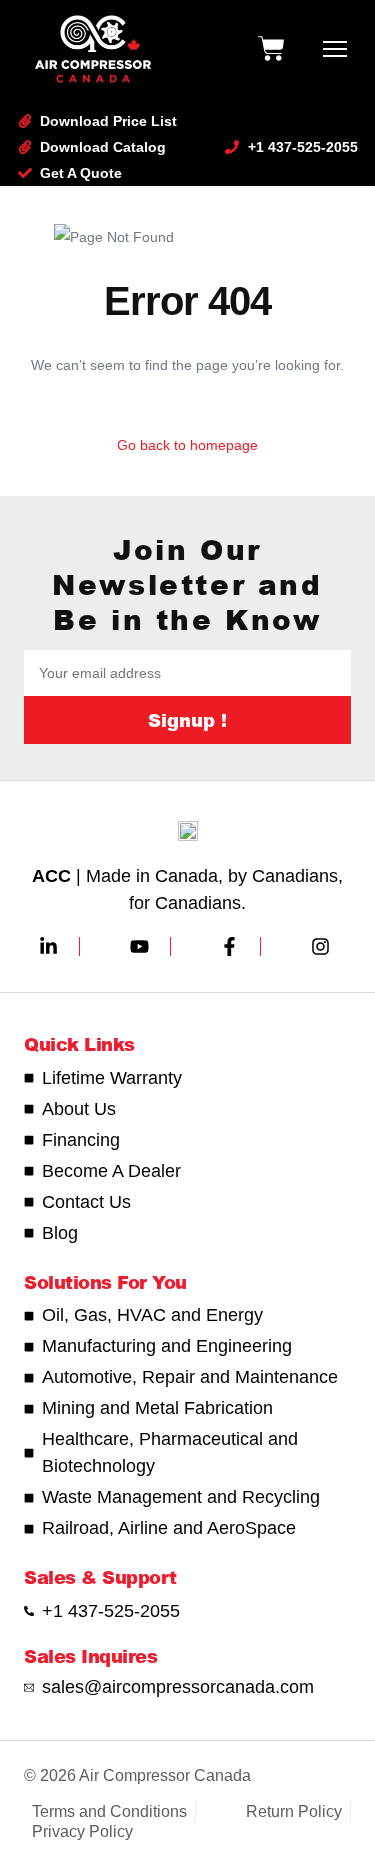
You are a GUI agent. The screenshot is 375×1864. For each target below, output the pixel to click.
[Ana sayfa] (93, 49)
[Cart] (271, 49)
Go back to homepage (187, 445)
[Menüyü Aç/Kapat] (335, 49)
